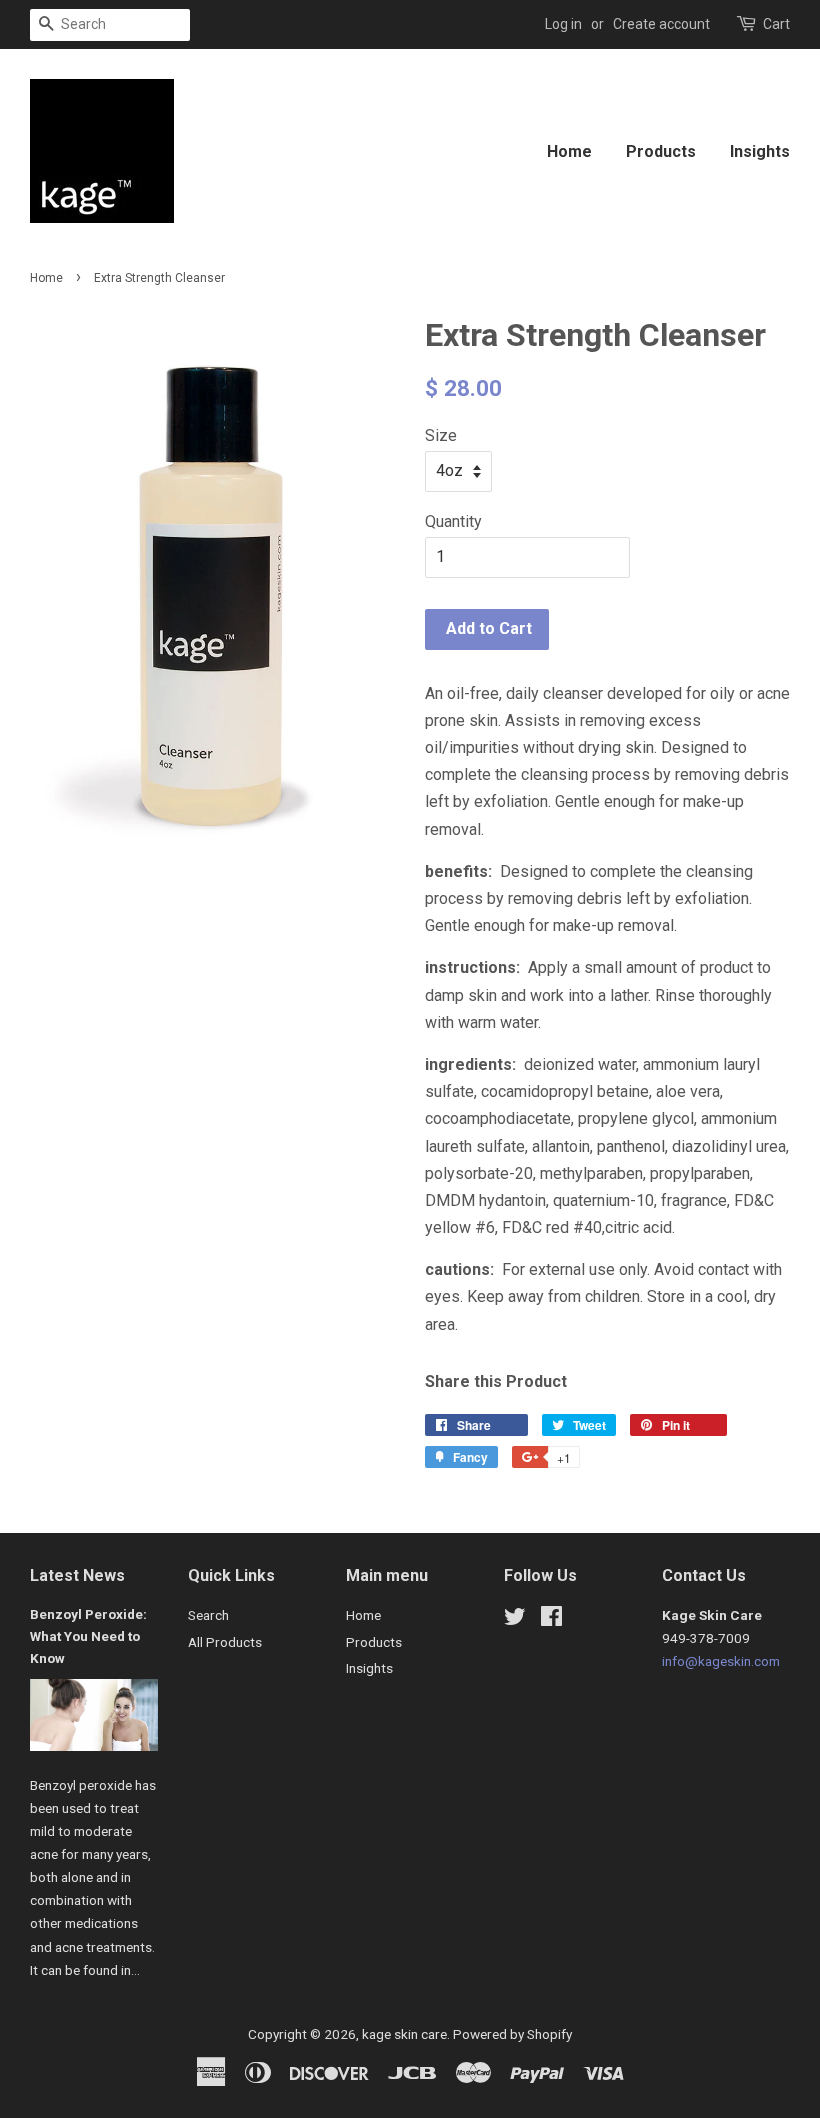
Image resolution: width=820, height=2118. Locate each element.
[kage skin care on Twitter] (515, 1620)
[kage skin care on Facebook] (551, 1620)
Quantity (453, 521)
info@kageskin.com (721, 1661)
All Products (225, 1642)
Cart (776, 24)
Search (208, 1615)
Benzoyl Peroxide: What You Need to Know (88, 1636)
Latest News (77, 1575)
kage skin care (404, 2034)
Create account (661, 24)
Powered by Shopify (512, 2034)
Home (569, 151)
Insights (760, 151)
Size (441, 435)
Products (661, 151)
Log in (563, 24)
